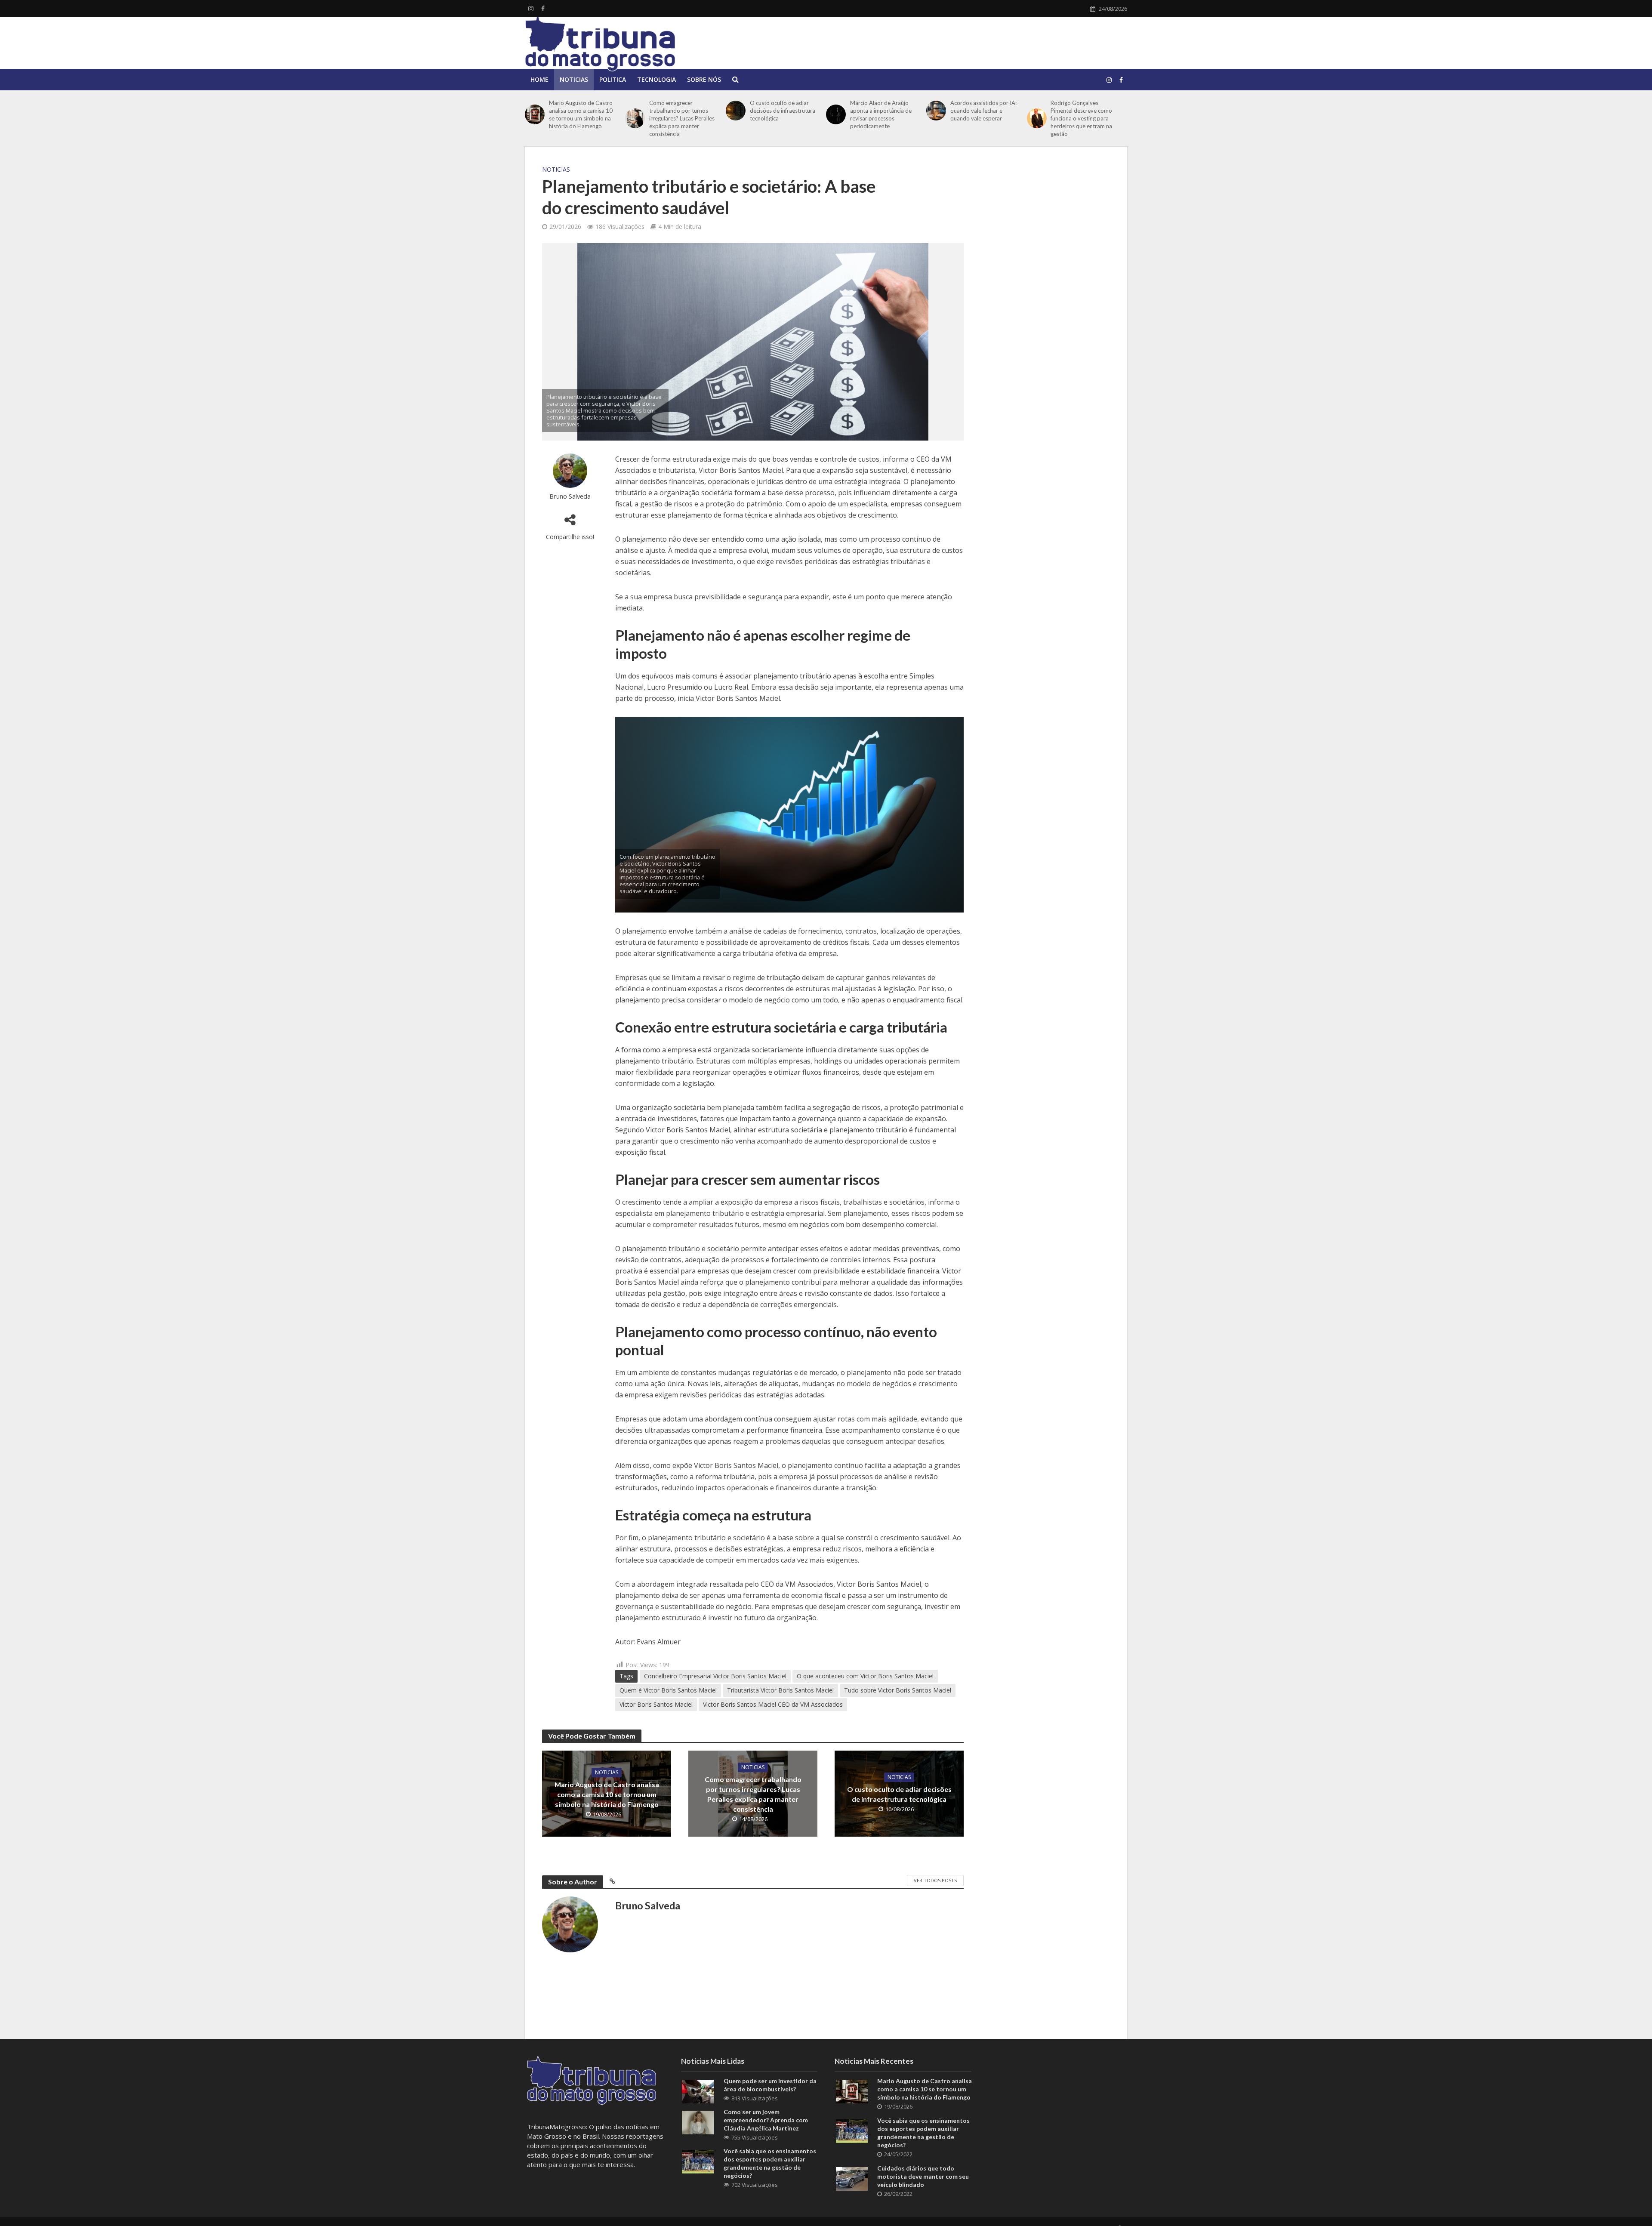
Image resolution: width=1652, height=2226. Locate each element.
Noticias (574, 79)
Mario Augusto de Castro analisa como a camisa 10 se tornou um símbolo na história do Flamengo (581, 114)
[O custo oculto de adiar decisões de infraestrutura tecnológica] (736, 111)
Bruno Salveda (570, 496)
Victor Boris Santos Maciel (656, 1704)
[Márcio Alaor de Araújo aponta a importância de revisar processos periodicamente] (836, 114)
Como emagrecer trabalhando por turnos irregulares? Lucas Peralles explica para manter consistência (682, 118)
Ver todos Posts (935, 1880)
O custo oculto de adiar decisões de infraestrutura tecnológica (783, 111)
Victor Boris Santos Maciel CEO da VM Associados (773, 1704)
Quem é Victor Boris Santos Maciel (668, 1690)
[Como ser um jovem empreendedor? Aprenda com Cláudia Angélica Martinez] (698, 2121)
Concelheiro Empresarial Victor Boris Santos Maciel (715, 1676)
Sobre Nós (704, 79)
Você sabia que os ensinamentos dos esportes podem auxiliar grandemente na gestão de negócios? (770, 2163)
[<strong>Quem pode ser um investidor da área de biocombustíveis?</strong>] (698, 2090)
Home (539, 79)
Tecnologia (656, 79)
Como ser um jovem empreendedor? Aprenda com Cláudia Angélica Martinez (766, 2120)
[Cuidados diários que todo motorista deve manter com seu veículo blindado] (852, 2178)
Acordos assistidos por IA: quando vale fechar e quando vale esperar (983, 111)
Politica (613, 79)
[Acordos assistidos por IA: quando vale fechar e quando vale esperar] (936, 111)
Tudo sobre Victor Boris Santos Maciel (898, 1690)
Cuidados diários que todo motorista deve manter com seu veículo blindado (923, 2176)
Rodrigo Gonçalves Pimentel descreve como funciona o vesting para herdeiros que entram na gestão (1081, 118)
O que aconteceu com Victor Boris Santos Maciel (865, 1676)
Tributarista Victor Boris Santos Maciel (780, 1690)
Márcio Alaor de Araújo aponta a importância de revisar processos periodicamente (881, 114)
